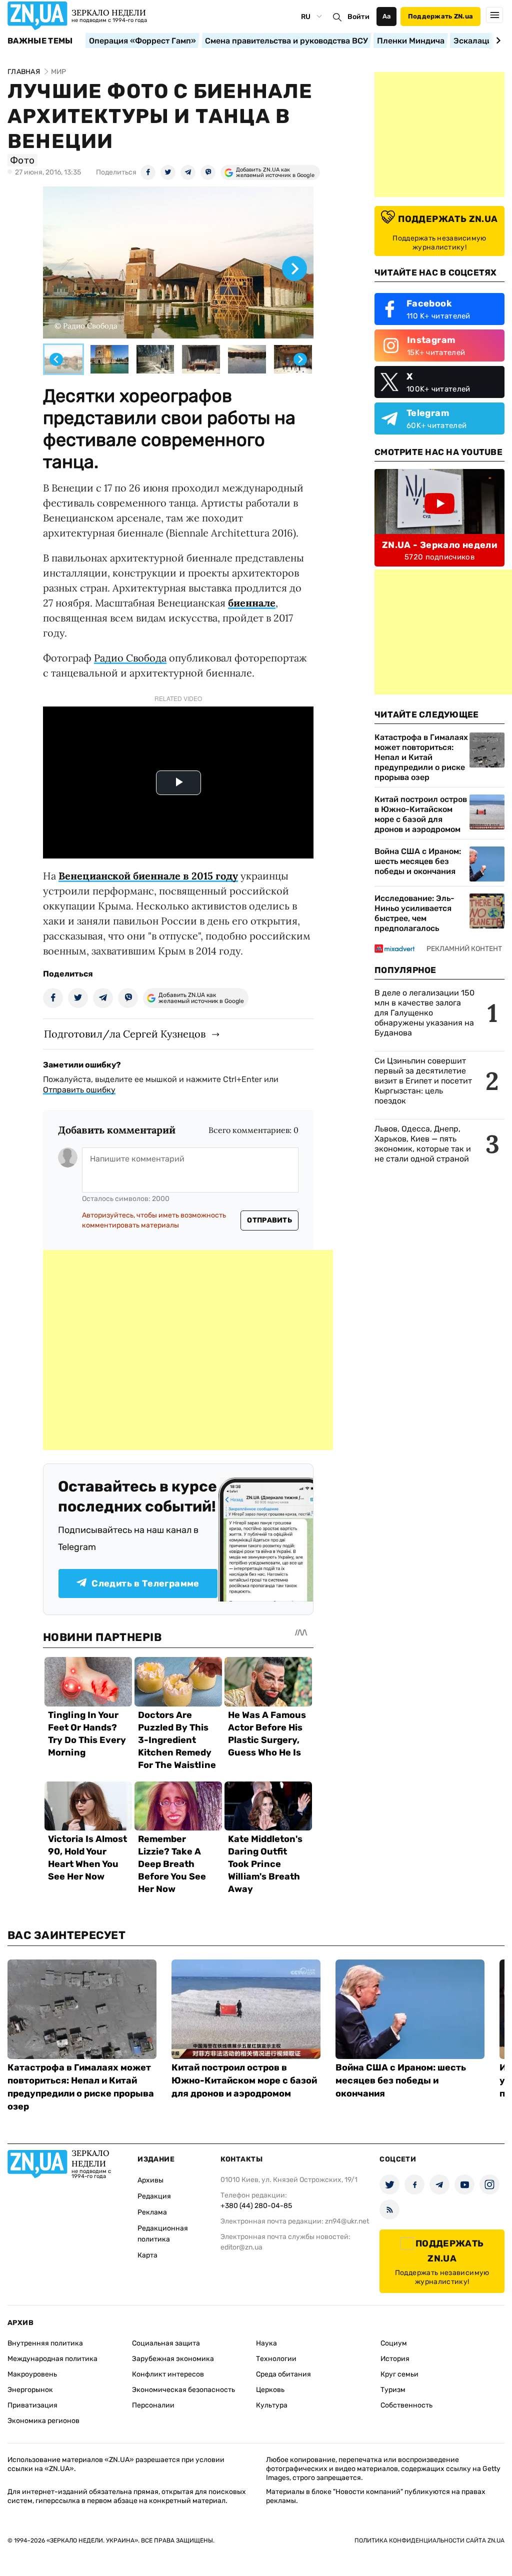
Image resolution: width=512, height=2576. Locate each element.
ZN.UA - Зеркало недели (439, 545)
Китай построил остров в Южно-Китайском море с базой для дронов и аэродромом (421, 814)
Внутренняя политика (45, 2343)
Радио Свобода (130, 658)
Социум (394, 2343)
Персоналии (153, 2405)
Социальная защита (166, 2343)
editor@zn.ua (241, 2247)
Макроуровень (32, 2374)
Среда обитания (283, 2374)
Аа (387, 16)
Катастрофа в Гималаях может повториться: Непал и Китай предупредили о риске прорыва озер (421, 757)
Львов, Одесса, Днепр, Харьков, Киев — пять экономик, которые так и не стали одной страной (423, 1144)
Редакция (154, 2196)
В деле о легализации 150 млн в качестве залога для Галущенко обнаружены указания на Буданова (424, 1013)
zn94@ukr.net (347, 2221)
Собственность (406, 2405)
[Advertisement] (188, 1350)
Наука (266, 2343)
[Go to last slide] (56, 359)
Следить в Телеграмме (145, 1583)
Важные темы (40, 41)
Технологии (276, 2359)
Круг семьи (399, 2374)
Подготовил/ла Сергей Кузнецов (125, 1034)
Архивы (150, 2180)
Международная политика (52, 2359)
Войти (358, 17)
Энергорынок (30, 2390)
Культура (272, 2405)
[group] (178, 262)
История (395, 2359)
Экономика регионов (43, 2421)
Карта (147, 2255)
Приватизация (32, 2405)
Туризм (393, 2390)
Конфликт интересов (168, 2374)
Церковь (270, 2390)
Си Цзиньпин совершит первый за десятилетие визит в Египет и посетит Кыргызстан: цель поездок (423, 1081)
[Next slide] (497, 40)
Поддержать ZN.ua (440, 16)
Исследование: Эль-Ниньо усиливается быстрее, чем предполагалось (414, 913)
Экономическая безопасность (183, 2390)
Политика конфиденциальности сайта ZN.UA (429, 2540)
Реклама (152, 2212)
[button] (63, 359)
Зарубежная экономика (173, 2359)
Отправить (269, 1220)
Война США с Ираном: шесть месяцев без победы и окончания (418, 861)
